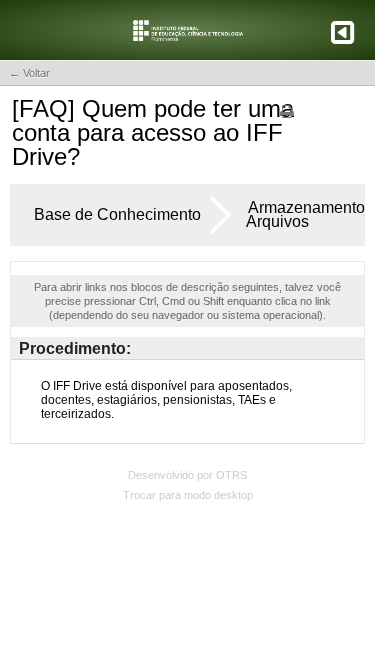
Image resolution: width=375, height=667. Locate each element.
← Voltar (29, 73)
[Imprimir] (287, 118)
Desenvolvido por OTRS (187, 475)
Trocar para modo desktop (188, 495)
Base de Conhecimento (117, 214)
